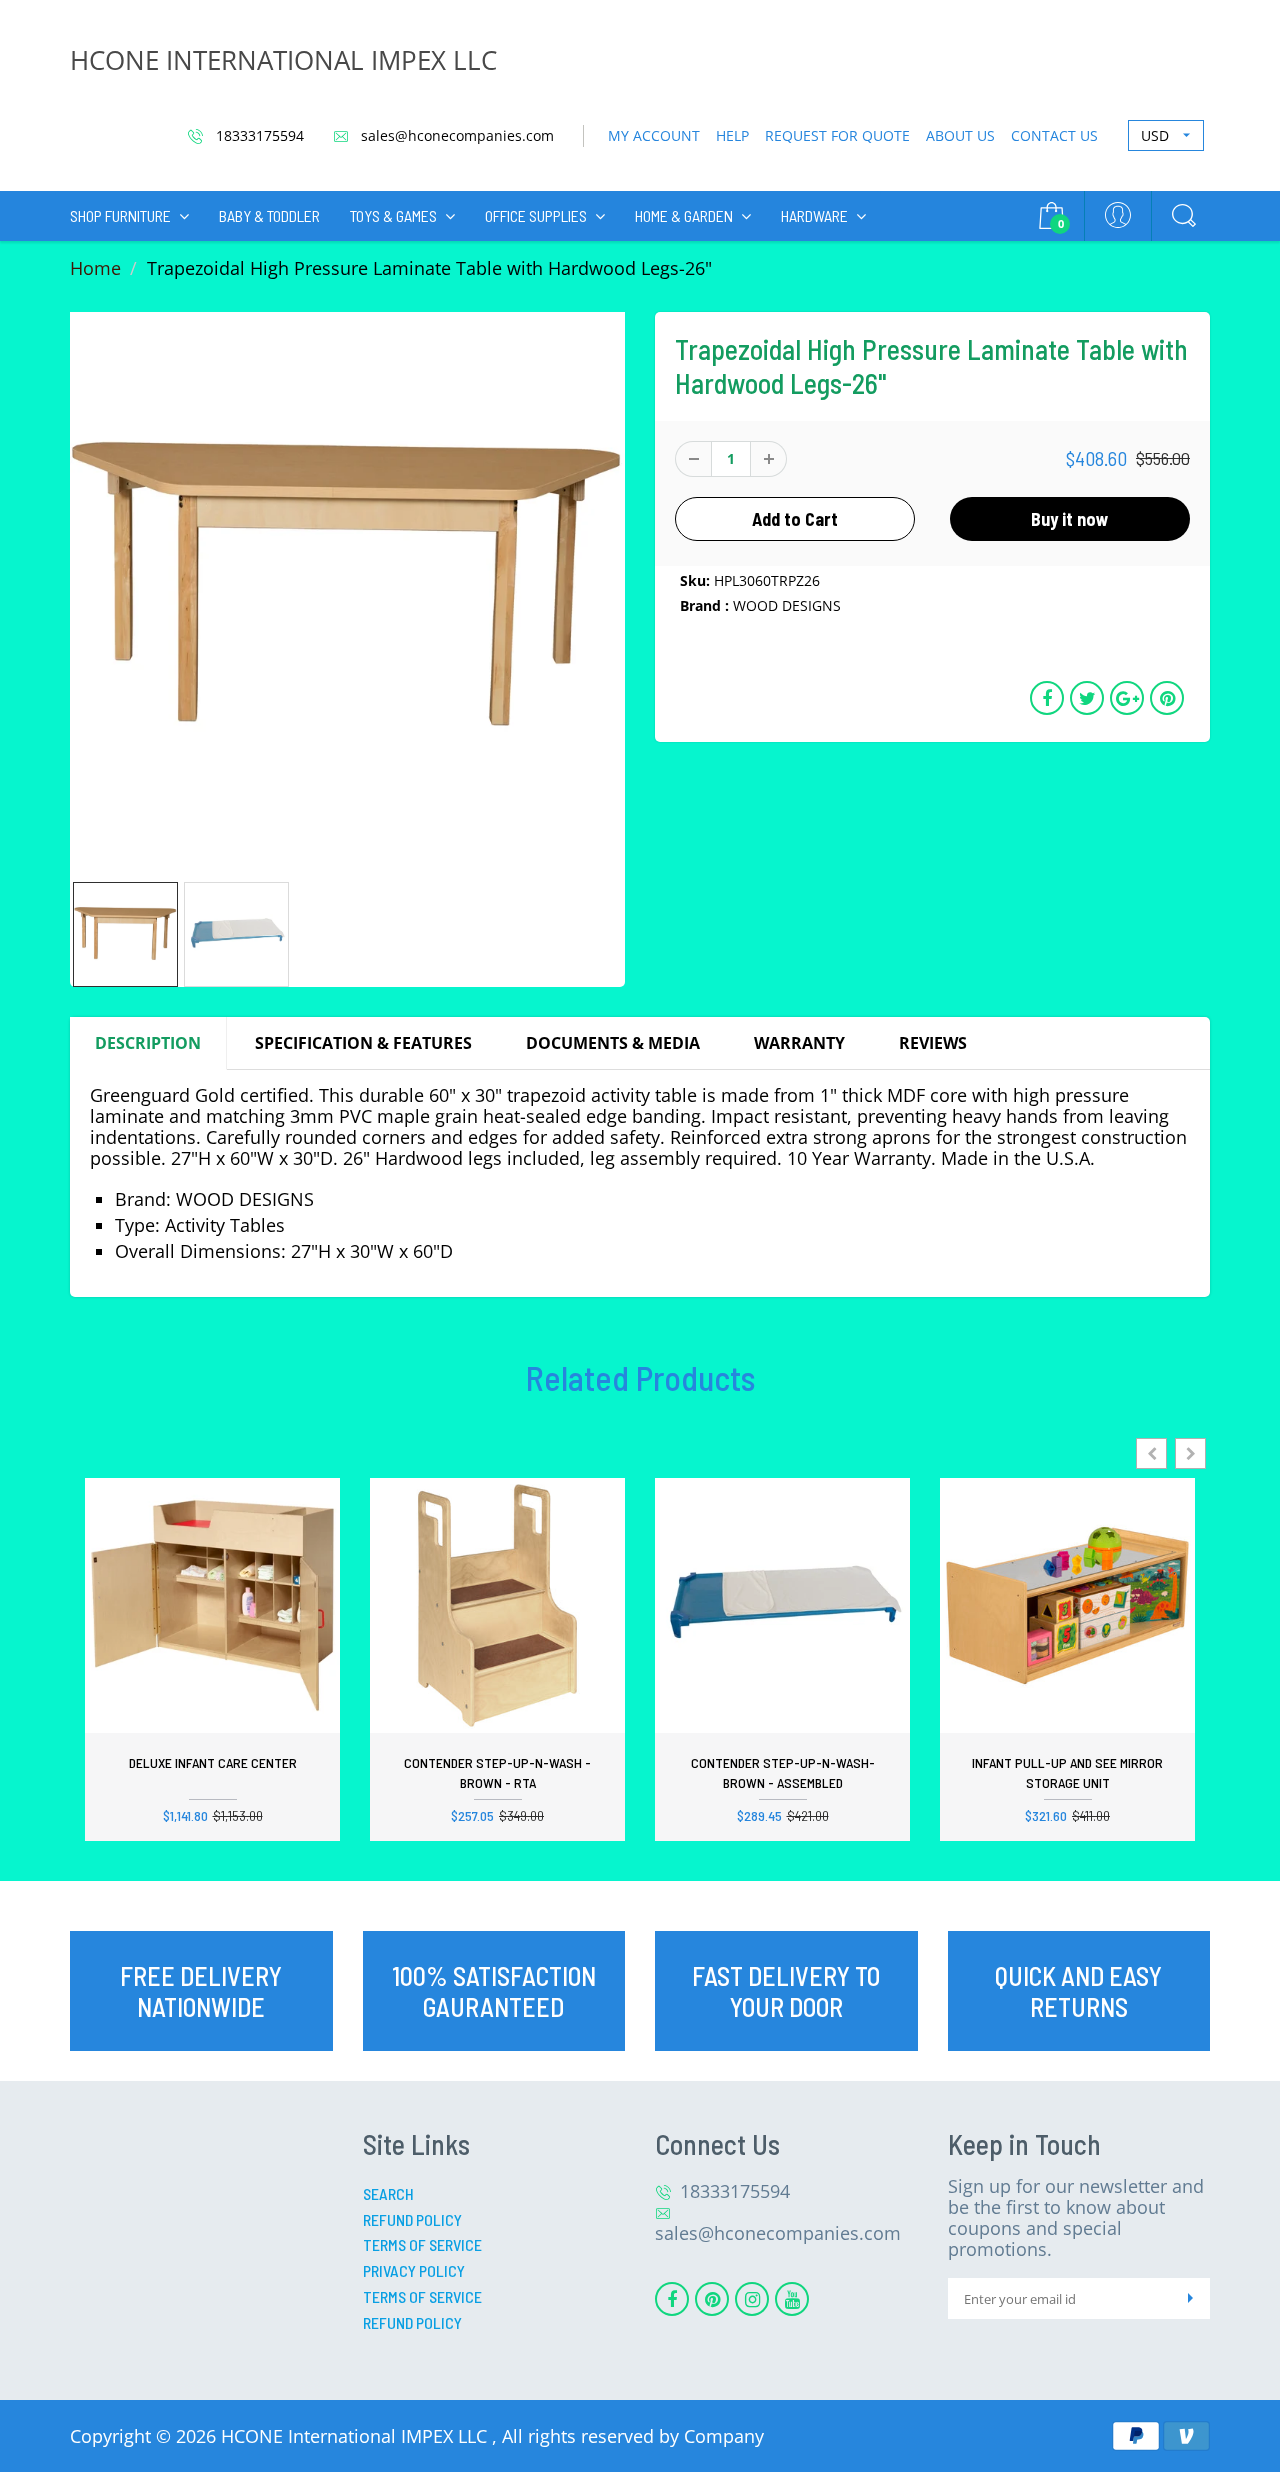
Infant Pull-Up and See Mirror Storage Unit (1067, 1772)
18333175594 (258, 135)
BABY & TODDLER (269, 215)
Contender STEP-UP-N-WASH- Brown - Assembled (783, 1772)
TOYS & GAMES (393, 215)
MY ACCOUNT (654, 135)
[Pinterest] (712, 2299)
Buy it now (1070, 519)
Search (388, 2193)
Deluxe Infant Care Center (213, 1762)
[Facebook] (672, 2299)
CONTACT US (1054, 135)
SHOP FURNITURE (120, 215)
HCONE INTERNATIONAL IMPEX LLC (283, 60)
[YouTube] (792, 2299)
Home (95, 268)
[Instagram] (752, 2299)
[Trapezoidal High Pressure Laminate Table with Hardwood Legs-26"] (347, 589)
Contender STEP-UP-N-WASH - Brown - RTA (497, 1772)
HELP (732, 135)
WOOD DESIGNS (787, 605)
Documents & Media (613, 1043)
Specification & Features (363, 1043)
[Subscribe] (1190, 2298)
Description (148, 1043)
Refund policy (412, 2322)
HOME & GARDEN (684, 215)
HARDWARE (814, 215)
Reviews (933, 1043)
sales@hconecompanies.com (455, 135)
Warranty (799, 1043)
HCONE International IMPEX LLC (356, 2436)
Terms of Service (422, 2244)
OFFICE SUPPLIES (536, 215)
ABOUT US (960, 135)
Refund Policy (412, 2219)
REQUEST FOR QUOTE (837, 135)
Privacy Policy (414, 2270)
